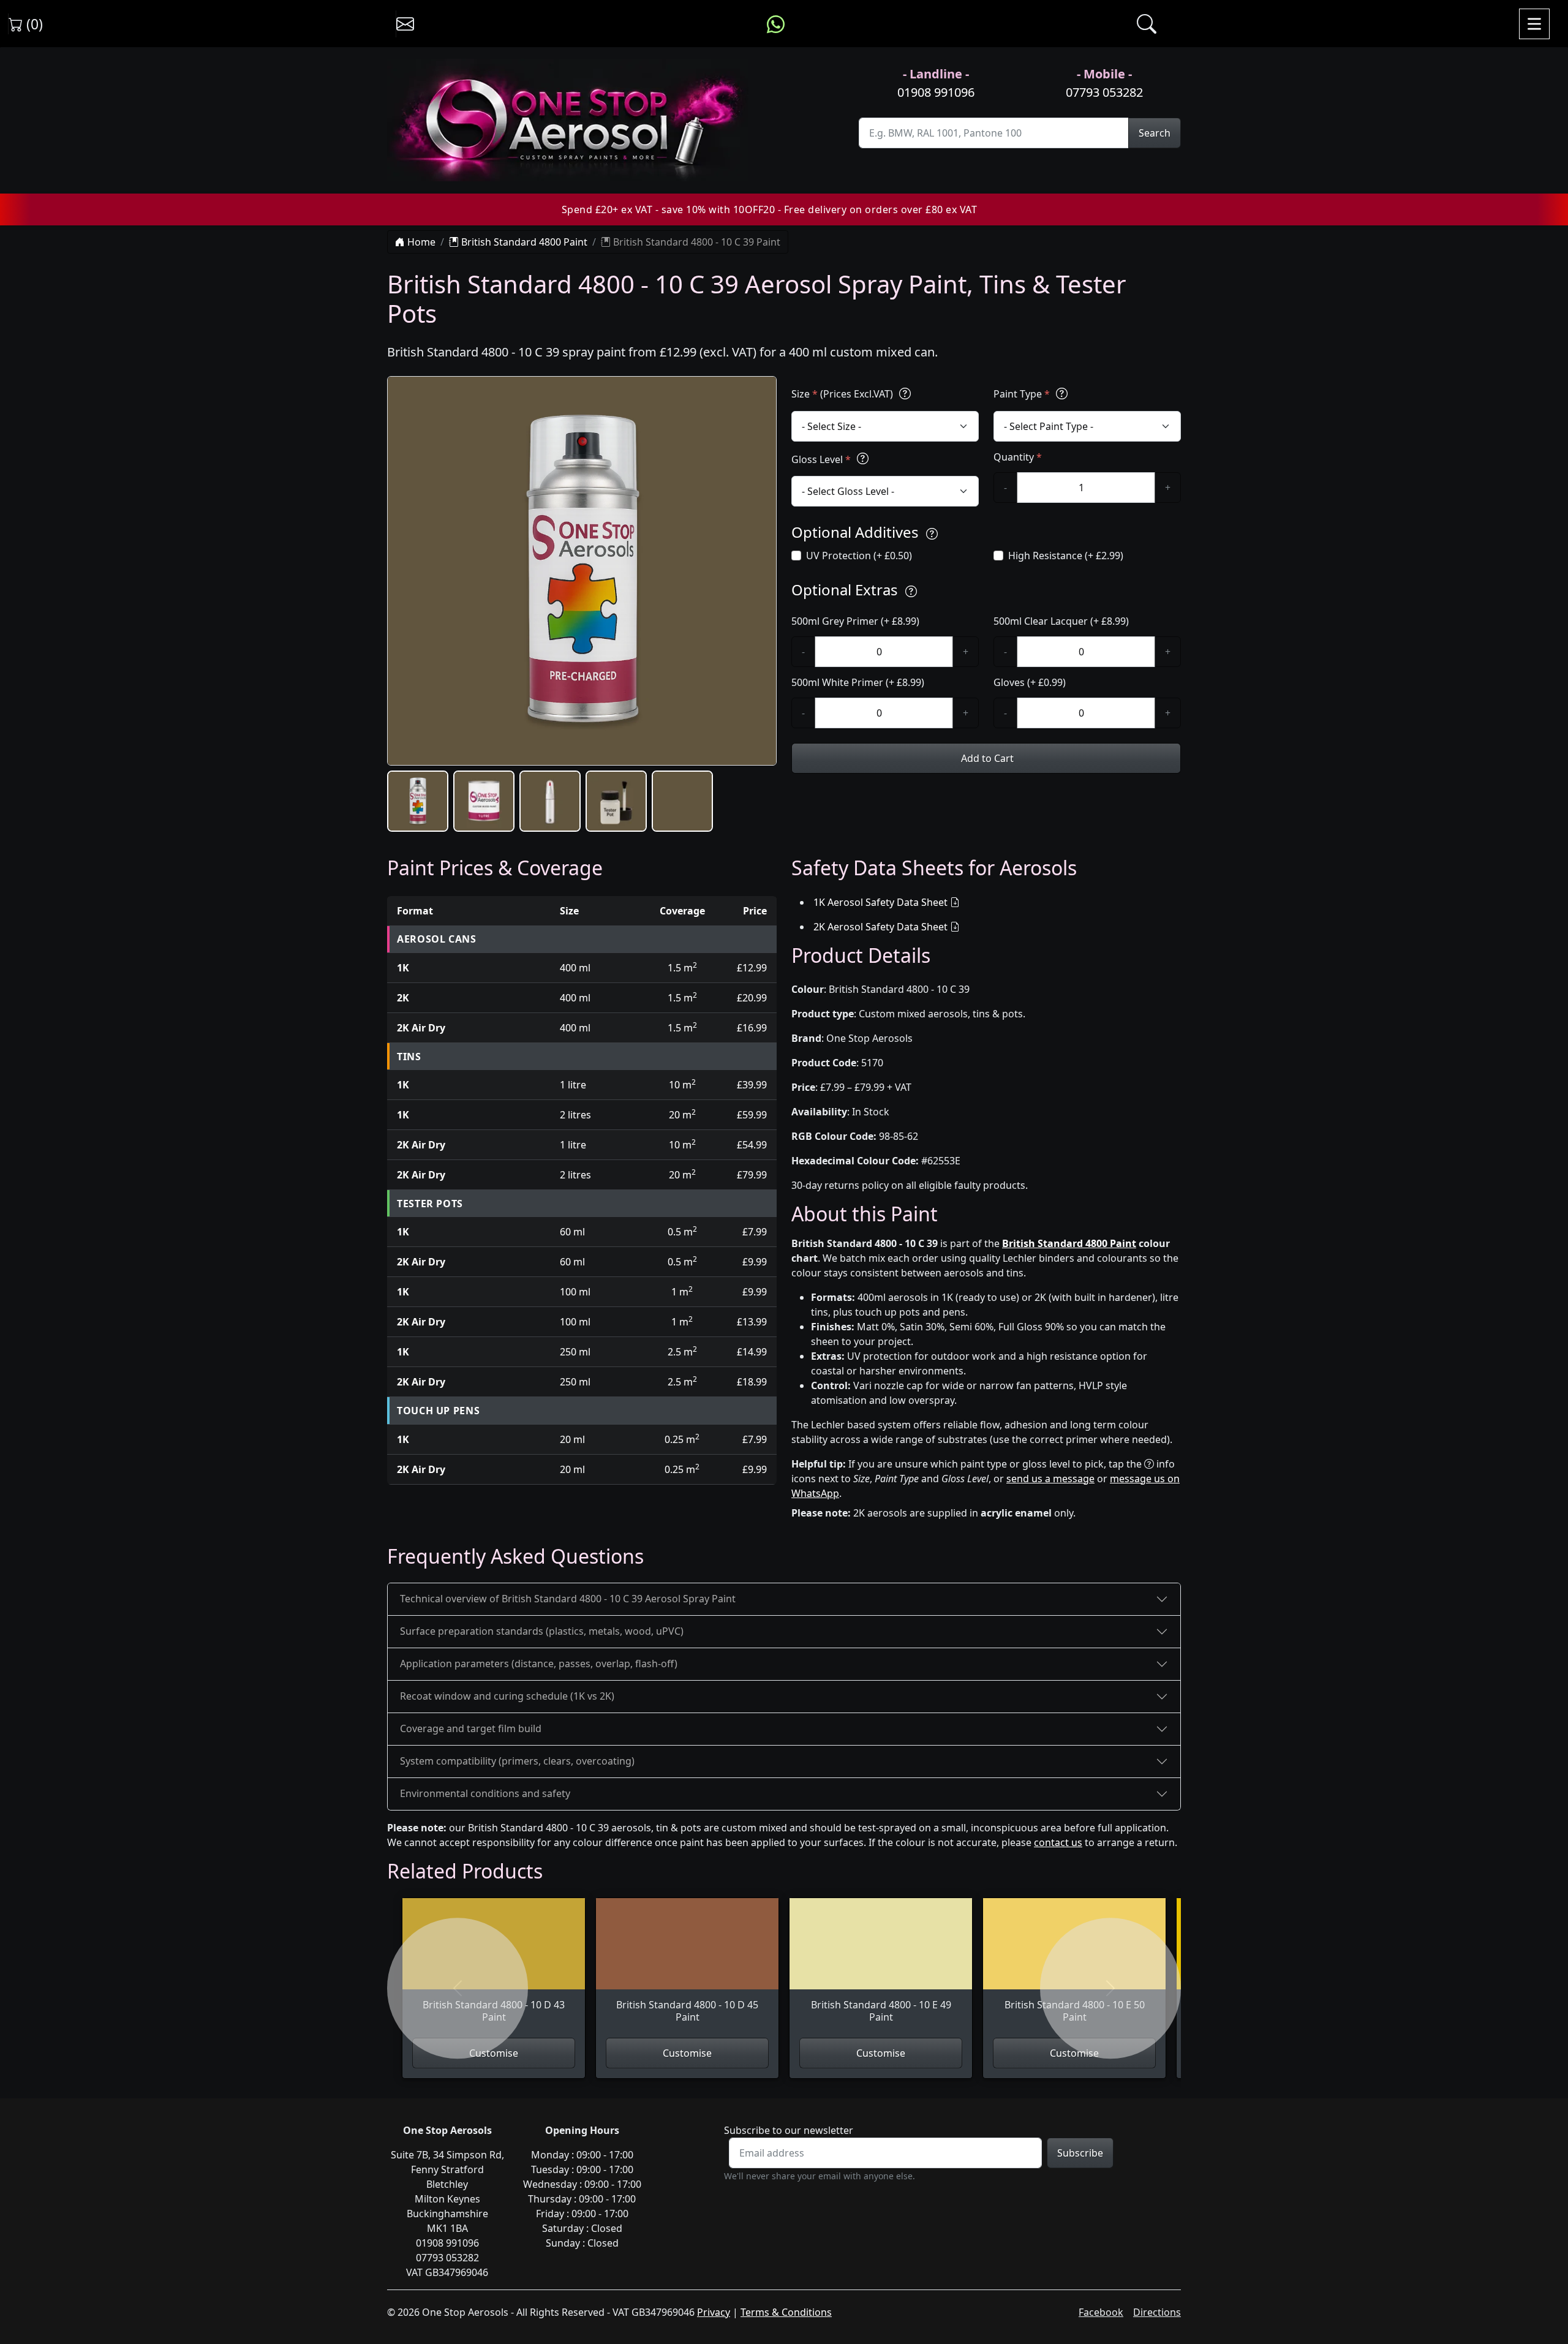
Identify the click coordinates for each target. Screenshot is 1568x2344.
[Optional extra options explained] (911, 591)
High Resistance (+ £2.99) (1066, 556)
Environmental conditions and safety (485, 1793)
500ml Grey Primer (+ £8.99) (855, 621)
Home (420, 242)
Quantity (1018, 457)
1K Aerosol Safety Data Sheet (880, 902)
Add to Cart (986, 758)
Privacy (714, 2312)
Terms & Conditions (786, 2312)
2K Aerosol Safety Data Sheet (880, 927)
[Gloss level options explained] (863, 459)
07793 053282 (1104, 92)
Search (1155, 133)
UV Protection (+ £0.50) (859, 556)
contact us (1058, 1842)
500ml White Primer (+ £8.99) (858, 682)
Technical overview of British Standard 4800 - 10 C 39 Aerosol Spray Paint (568, 1599)
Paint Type (1022, 394)
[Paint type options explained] (1062, 394)
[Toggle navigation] (1534, 24)
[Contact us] (405, 24)
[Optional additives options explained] (932, 534)
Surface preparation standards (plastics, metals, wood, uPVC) (542, 1631)
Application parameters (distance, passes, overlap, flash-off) (539, 1664)
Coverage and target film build (471, 1728)
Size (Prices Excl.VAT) (843, 394)
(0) (33, 24)
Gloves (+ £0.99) (1030, 682)
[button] (418, 801)
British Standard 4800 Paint (523, 242)
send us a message (1050, 1479)
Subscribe (1080, 2153)
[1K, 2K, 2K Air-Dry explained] (905, 394)
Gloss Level (821, 459)
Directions (1157, 2312)
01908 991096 (936, 92)
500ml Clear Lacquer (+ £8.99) (1061, 621)
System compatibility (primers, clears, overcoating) (517, 1761)
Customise (494, 2053)
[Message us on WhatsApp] (776, 24)
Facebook (1101, 2312)
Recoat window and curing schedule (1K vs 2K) (507, 1696)
